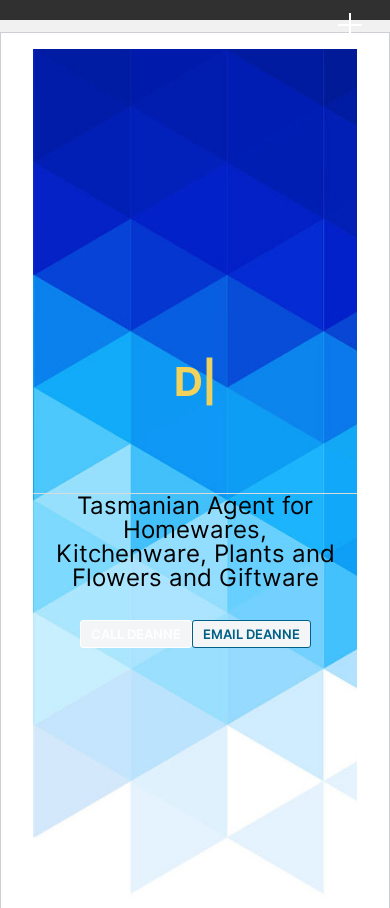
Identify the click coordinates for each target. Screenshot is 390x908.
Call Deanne (136, 634)
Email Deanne (251, 634)
